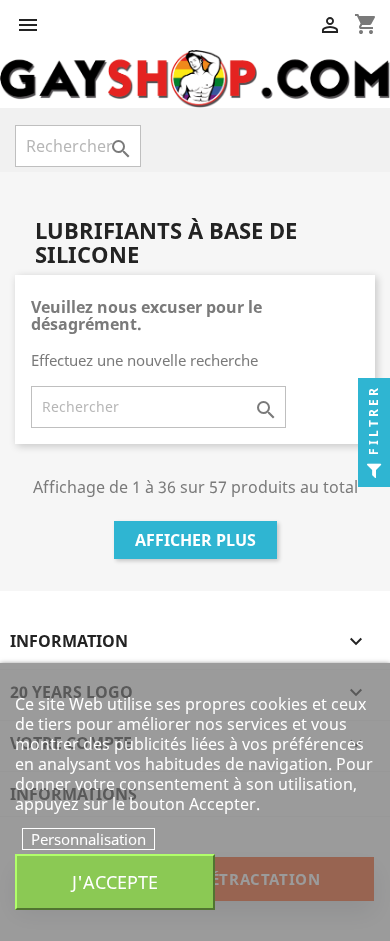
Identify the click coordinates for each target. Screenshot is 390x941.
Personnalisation (88, 839)
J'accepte (115, 881)
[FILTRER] (374, 471)
